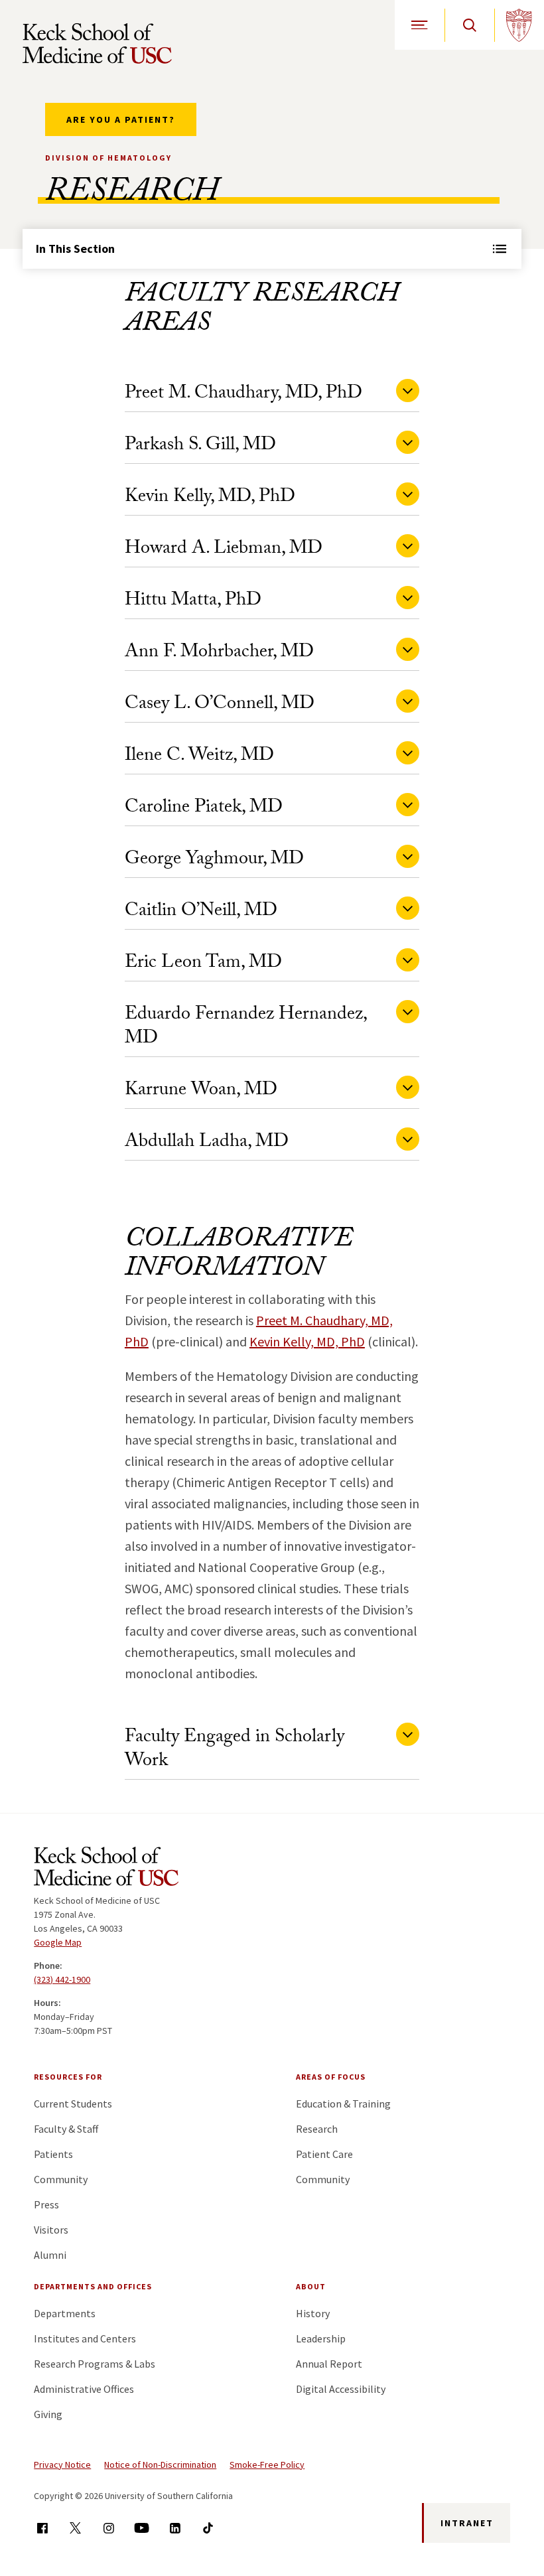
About (311, 2286)
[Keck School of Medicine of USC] (106, 1869)
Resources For (68, 2077)
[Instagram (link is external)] (108, 2528)
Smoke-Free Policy (267, 2465)
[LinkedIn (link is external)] (175, 2528)
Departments (65, 2313)
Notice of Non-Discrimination (160, 2465)
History (313, 2313)
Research (317, 2129)
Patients (53, 2154)
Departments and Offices (93, 2286)
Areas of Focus (331, 2077)
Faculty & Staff (66, 2129)
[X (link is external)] (75, 2528)
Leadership (321, 2338)
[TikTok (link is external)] (208, 2528)
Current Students (73, 2104)
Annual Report (329, 2364)
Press (46, 2204)
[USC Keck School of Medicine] (97, 43)
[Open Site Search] (469, 25)
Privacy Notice (62, 2465)
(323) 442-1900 (62, 1979)
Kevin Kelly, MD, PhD (307, 1341)
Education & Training (343, 2104)
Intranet (467, 2523)
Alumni (50, 2255)
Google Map (58, 1942)
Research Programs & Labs (95, 2364)
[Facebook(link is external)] (42, 2528)
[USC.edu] (519, 25)
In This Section (75, 249)
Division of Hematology (108, 158)
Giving (48, 2414)
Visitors (51, 2230)
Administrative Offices (84, 2389)
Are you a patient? (121, 119)
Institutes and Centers (85, 2338)
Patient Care (324, 2154)
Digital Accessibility (341, 2389)
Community (61, 2179)
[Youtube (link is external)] (142, 2528)
